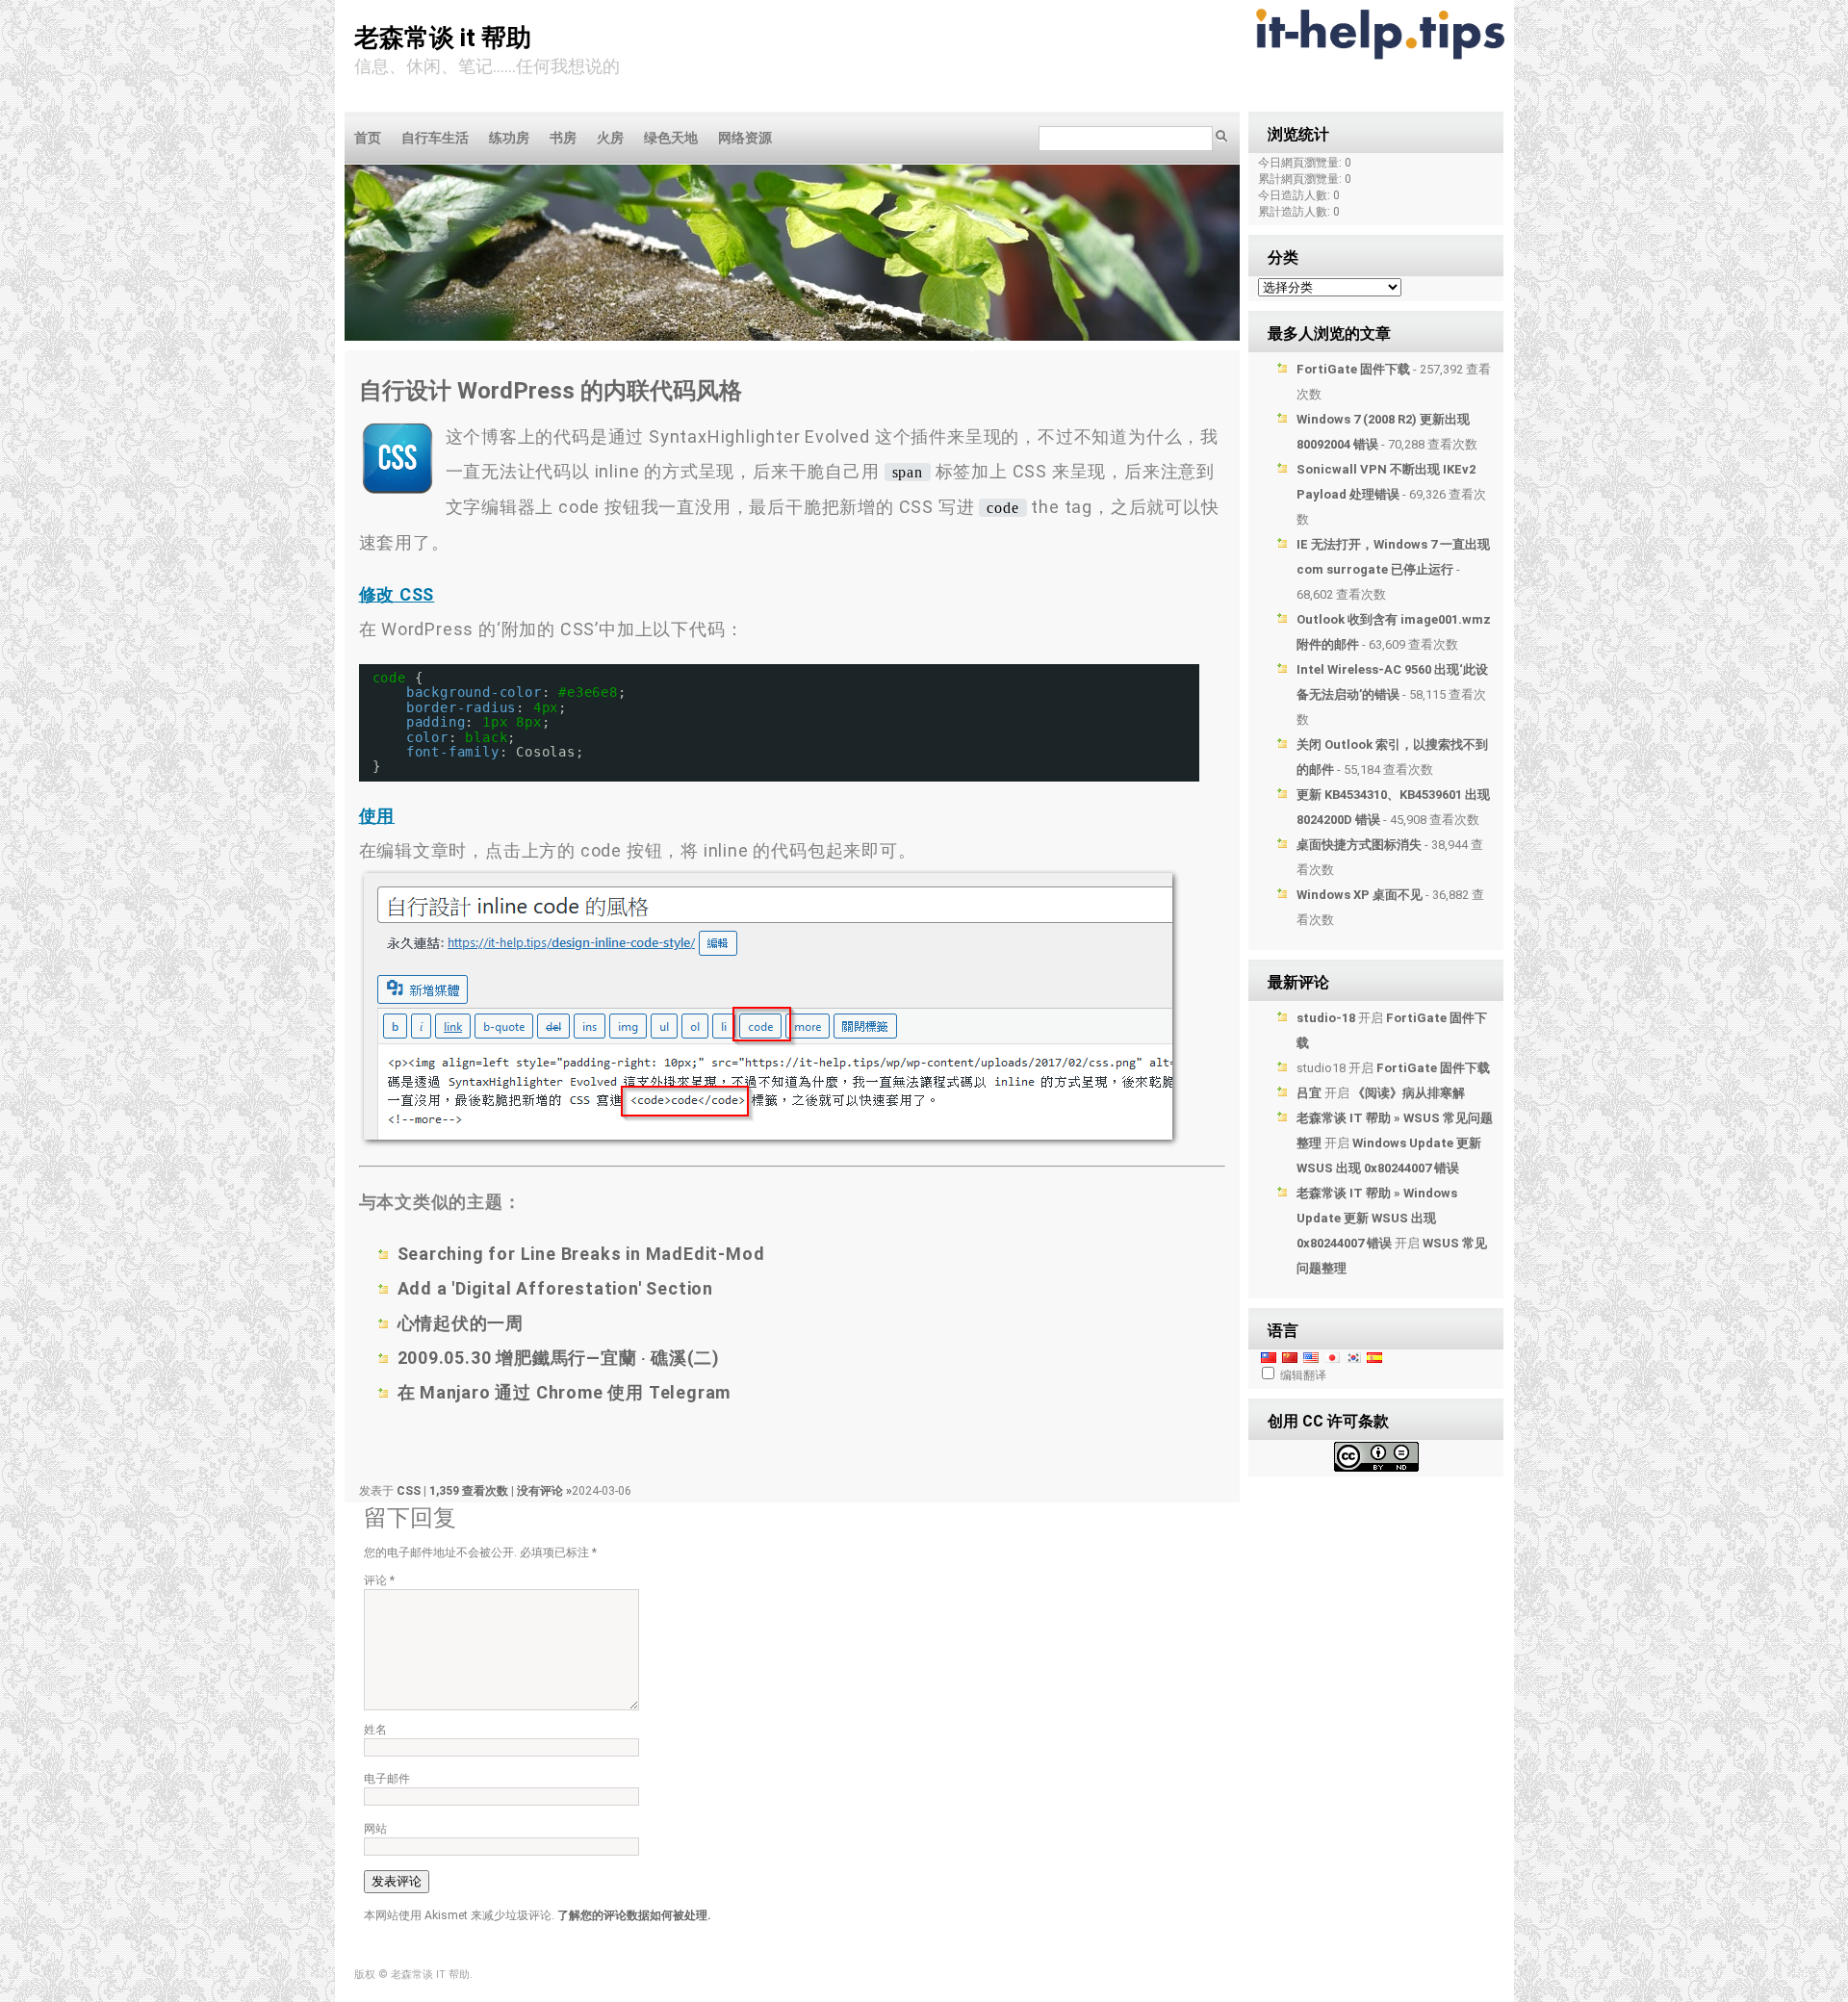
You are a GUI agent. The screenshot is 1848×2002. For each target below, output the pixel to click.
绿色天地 (671, 138)
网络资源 (745, 138)
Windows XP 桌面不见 (1360, 895)
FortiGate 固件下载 (1353, 369)
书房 (563, 138)
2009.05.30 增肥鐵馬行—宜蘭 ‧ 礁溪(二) (559, 1358)
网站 (375, 1829)
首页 (368, 138)
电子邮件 (387, 1779)
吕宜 (1309, 1093)
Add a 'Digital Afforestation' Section (556, 1288)
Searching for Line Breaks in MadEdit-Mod (581, 1254)
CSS (409, 1491)
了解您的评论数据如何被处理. (634, 1915)
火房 (610, 138)
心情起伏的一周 (461, 1323)
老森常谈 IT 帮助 (443, 38)
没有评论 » (544, 1491)
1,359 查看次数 (470, 1491)
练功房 (509, 138)
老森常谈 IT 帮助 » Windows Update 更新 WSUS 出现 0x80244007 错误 (1377, 1218)
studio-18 (1326, 1018)
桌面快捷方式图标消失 (1359, 845)
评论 (379, 1580)
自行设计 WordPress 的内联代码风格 (551, 391)
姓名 (375, 1730)
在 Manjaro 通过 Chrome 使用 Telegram (565, 1392)
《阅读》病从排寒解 (1409, 1093)
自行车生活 (435, 138)
